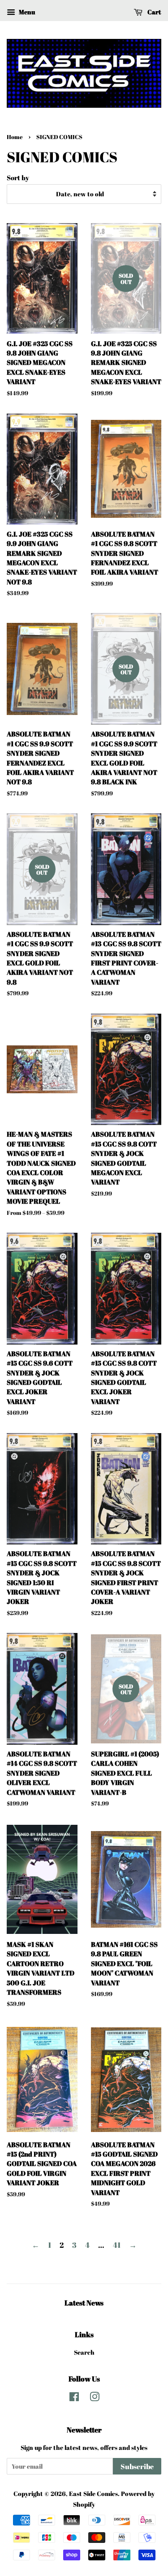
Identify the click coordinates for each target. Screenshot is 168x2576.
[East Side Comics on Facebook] (74, 2398)
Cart (154, 12)
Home (15, 137)
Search (84, 2352)
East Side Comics (93, 2494)
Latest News (84, 2303)
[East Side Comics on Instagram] (95, 2398)
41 (117, 2245)
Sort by (18, 178)
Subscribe (137, 2466)
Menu (26, 12)
